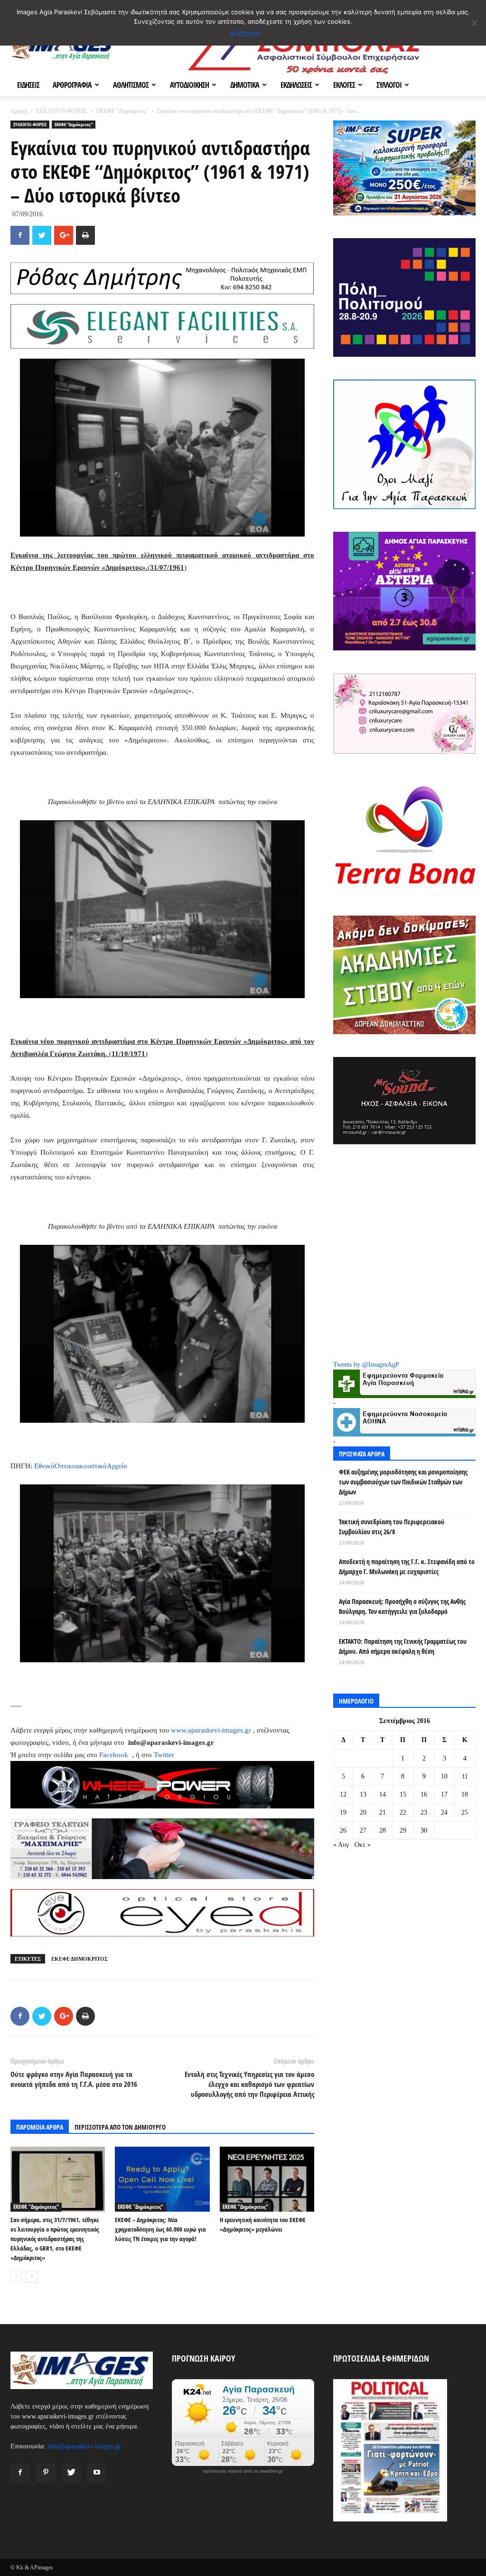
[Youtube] (97, 2473)
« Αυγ (341, 1845)
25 (465, 1812)
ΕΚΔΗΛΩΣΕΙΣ (296, 85)
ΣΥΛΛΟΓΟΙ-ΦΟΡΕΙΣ (62, 111)
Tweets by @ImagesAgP (366, 1365)
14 (383, 1794)
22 (403, 1812)
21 (383, 1812)
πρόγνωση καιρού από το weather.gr (243, 2471)
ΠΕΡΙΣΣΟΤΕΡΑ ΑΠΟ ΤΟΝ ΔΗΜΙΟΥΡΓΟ (120, 2127)
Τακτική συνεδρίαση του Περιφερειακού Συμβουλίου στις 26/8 (392, 1527)
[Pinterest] (46, 2473)
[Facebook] (20, 2473)
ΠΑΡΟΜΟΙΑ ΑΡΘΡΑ (40, 2127)
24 (444, 1812)
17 (444, 1794)
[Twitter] (71, 2473)
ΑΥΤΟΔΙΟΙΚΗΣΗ (189, 85)
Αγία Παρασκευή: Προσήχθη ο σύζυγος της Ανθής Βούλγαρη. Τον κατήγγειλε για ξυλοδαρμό (402, 1606)
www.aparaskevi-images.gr (211, 1730)
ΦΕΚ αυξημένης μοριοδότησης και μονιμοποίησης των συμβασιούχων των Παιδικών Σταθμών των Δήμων (403, 1482)
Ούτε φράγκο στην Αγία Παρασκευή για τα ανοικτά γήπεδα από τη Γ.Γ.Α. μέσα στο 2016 (74, 2079)
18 (465, 1794)
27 (363, 1830)
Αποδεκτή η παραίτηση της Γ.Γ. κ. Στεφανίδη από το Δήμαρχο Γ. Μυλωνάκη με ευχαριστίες (407, 1566)
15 (403, 1794)
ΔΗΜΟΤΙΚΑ (245, 85)
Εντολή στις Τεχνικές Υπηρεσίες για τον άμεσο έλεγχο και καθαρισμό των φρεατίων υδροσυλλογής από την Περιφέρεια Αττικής (249, 2084)
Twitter (164, 1755)
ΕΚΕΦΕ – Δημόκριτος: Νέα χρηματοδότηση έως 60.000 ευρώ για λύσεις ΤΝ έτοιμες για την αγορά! (160, 2229)
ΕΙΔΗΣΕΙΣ (28, 85)
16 (424, 1794)
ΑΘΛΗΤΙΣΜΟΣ (131, 85)
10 (444, 1776)
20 (363, 1812)
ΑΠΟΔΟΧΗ (246, 34)
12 (343, 1794)
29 (403, 1830)
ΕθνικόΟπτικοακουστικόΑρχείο (82, 1466)
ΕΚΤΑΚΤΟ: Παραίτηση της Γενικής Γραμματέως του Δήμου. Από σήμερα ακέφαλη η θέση (403, 1646)
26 (343, 1830)
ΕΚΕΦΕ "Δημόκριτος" (122, 111)
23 (424, 1812)
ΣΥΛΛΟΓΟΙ (389, 85)
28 (383, 1830)
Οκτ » (363, 1845)
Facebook (115, 1755)
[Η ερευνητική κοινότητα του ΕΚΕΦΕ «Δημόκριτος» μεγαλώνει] (267, 2179)
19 (343, 1812)
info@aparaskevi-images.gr (84, 2446)
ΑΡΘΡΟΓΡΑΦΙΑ (72, 85)
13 (363, 1794)
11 (465, 1776)
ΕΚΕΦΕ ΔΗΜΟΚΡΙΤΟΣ (79, 1959)
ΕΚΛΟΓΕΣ (344, 85)
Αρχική (19, 111)
